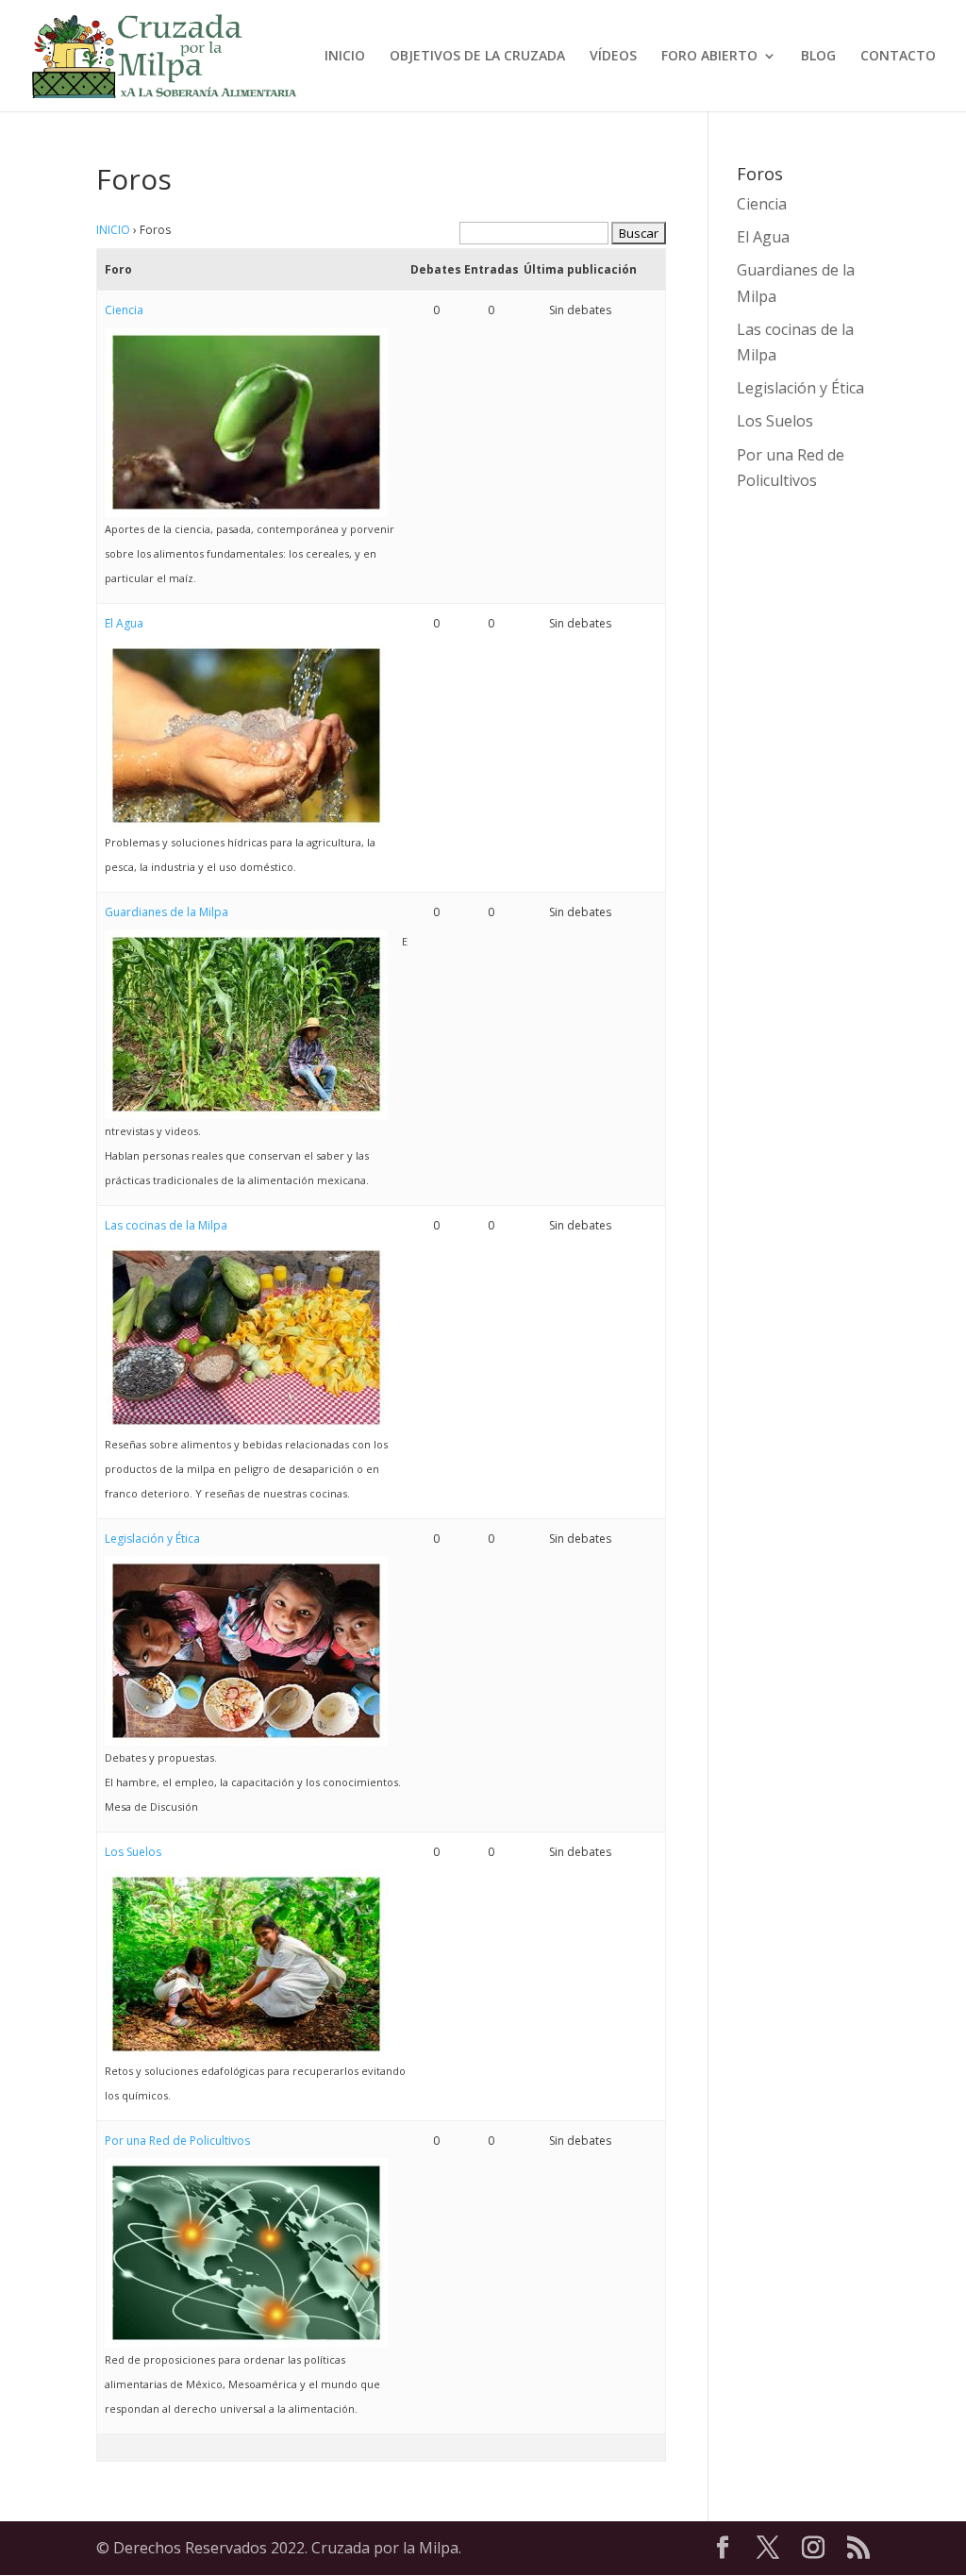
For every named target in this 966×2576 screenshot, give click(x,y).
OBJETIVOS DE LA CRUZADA (477, 57)
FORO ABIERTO (709, 57)
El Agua (124, 623)
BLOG (818, 57)
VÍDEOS (613, 57)
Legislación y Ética (152, 1539)
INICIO (345, 57)
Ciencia (124, 310)
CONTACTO (898, 57)
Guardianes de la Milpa (167, 912)
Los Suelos (133, 1852)
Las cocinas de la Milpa (166, 1225)
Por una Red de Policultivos (177, 2141)
